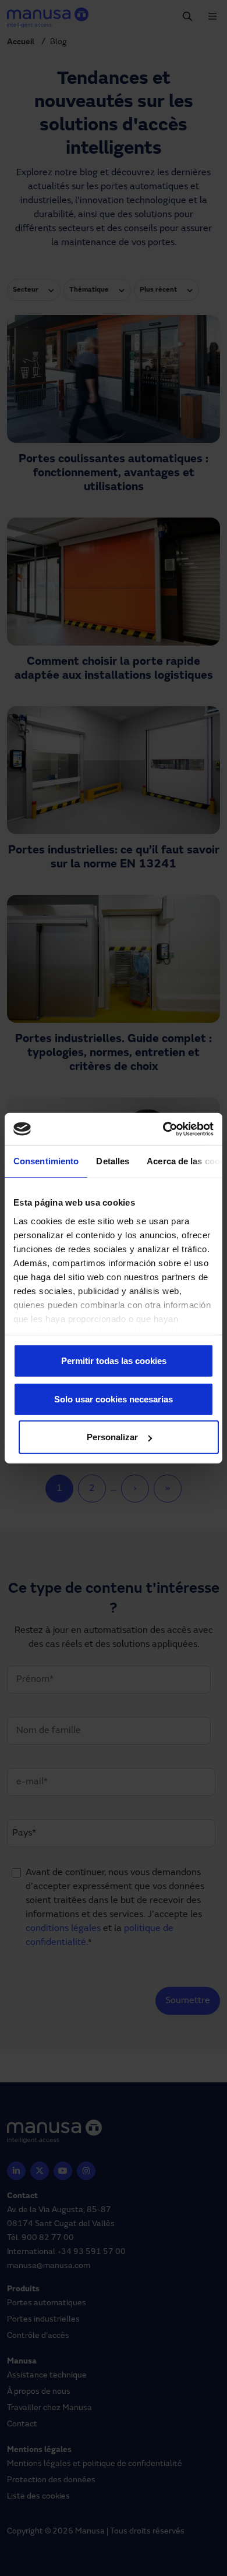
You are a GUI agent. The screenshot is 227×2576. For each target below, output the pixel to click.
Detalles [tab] (113, 1161)
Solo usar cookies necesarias (114, 1399)
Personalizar (112, 1437)
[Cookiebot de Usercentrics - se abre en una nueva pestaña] (163, 1129)
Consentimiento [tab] (46, 1161)
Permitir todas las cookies (114, 1361)
